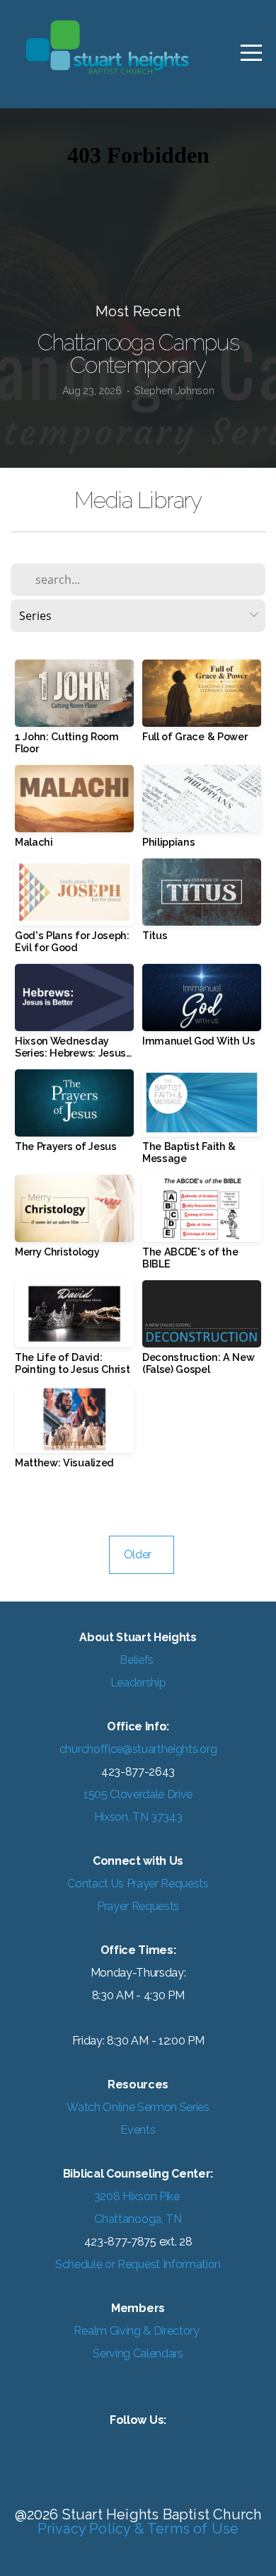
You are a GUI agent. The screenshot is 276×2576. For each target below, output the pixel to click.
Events (138, 2130)
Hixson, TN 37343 (138, 1817)
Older (142, 1554)
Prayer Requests (138, 1906)
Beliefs (138, 1660)
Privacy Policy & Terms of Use (138, 2529)
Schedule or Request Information (138, 2264)
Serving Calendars (138, 2353)
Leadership (138, 1683)
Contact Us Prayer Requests (138, 1884)
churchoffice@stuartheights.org (138, 1749)
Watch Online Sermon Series (138, 2107)
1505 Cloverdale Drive (138, 1794)
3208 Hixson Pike (138, 2196)
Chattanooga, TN (138, 2219)
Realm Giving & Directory (136, 2331)
